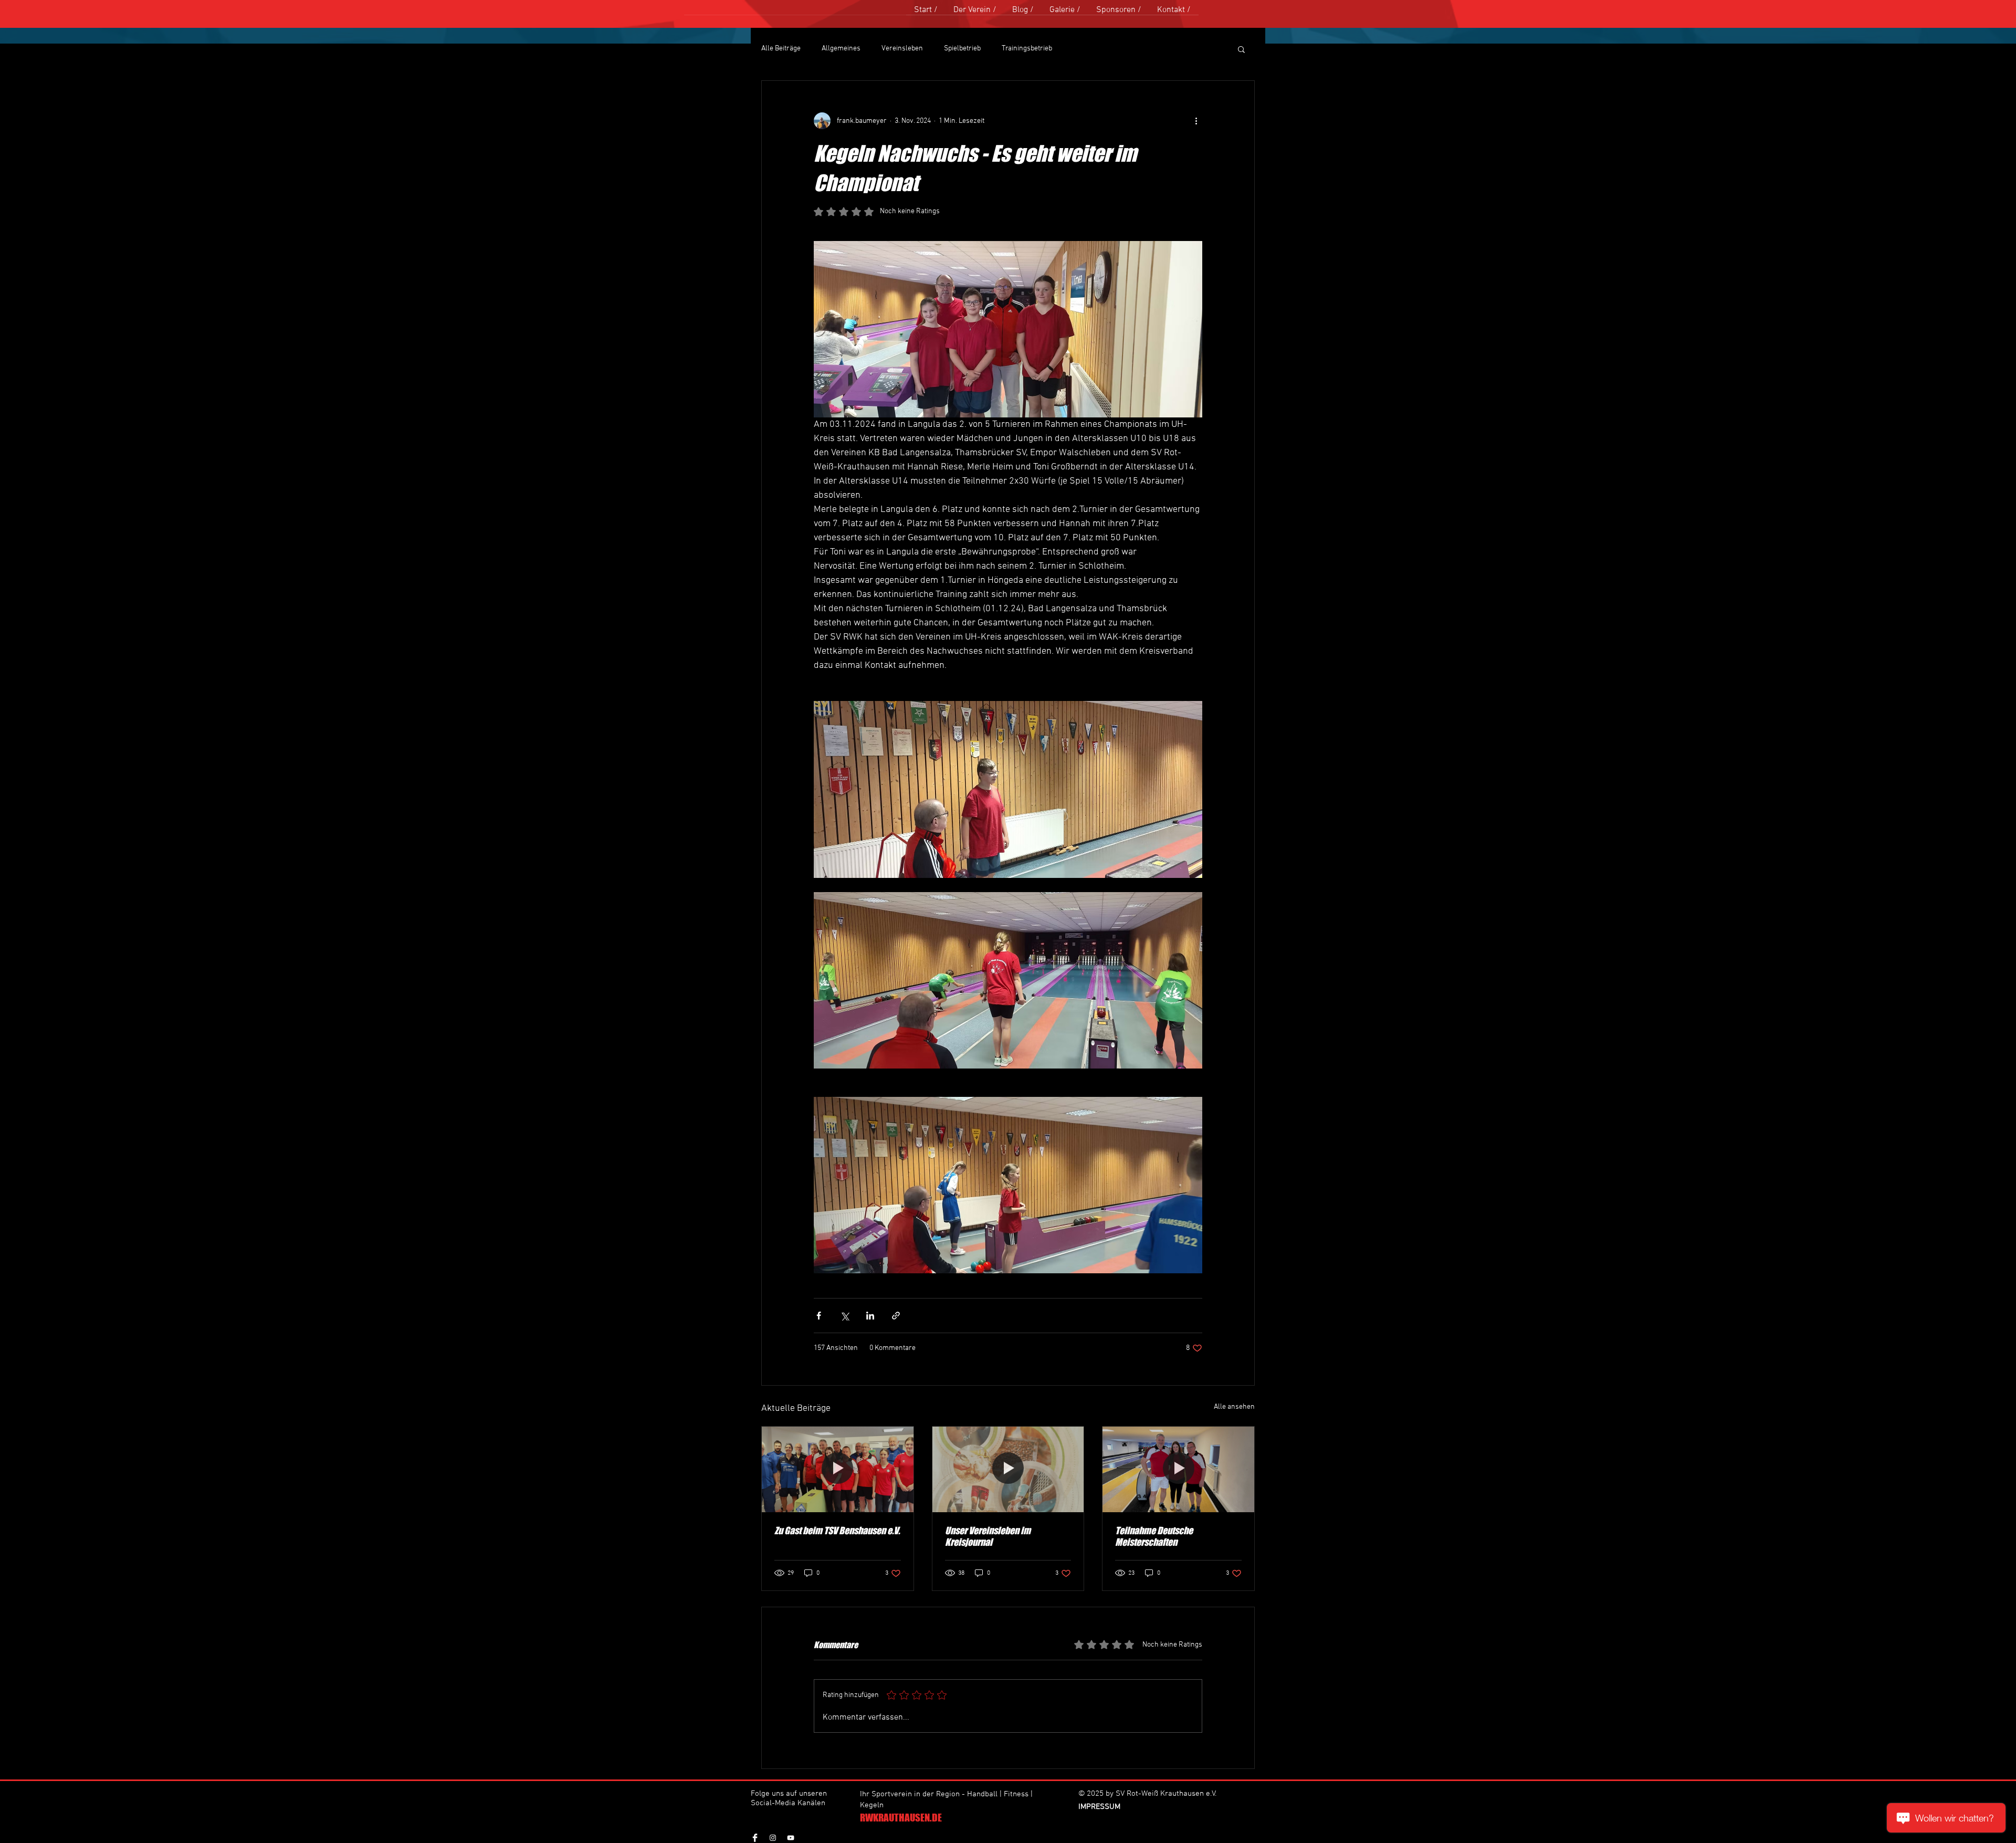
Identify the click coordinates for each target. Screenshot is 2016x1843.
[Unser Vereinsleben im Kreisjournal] (1008, 1469)
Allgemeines (841, 49)
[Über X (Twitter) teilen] (844, 1316)
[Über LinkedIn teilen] (870, 1316)
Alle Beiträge (781, 49)
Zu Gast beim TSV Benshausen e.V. (837, 1531)
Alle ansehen (1234, 1407)
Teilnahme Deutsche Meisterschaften (1154, 1536)
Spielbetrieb (962, 49)
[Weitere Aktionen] (1196, 121)
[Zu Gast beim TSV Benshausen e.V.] (838, 1469)
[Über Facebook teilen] (819, 1316)
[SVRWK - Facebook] (755, 1838)
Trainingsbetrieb (1027, 49)
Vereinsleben (902, 49)
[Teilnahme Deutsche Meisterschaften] (1178, 1469)
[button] (1241, 49)
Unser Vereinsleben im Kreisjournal (988, 1536)
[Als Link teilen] (896, 1316)
